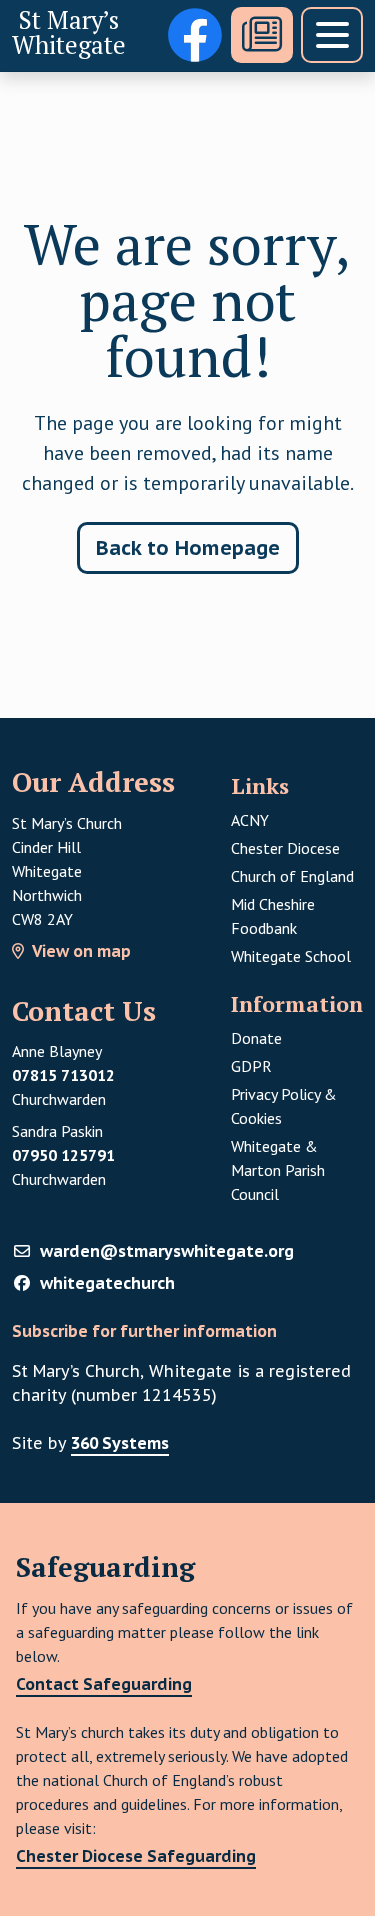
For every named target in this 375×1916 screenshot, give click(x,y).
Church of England (292, 876)
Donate (256, 1038)
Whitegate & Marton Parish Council (278, 1170)
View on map (81, 951)
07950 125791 (63, 1155)
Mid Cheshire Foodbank (273, 916)
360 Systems (120, 1443)
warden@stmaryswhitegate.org (167, 1251)
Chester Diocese (285, 848)
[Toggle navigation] (332, 35)
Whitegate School (291, 956)
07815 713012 (63, 1075)
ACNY (250, 820)
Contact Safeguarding (104, 1684)
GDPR (297, 1065)
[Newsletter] (262, 35)
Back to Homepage (188, 548)
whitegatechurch (107, 1283)
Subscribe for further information (144, 1331)
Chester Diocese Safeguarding (136, 1856)
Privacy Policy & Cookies (284, 1106)
